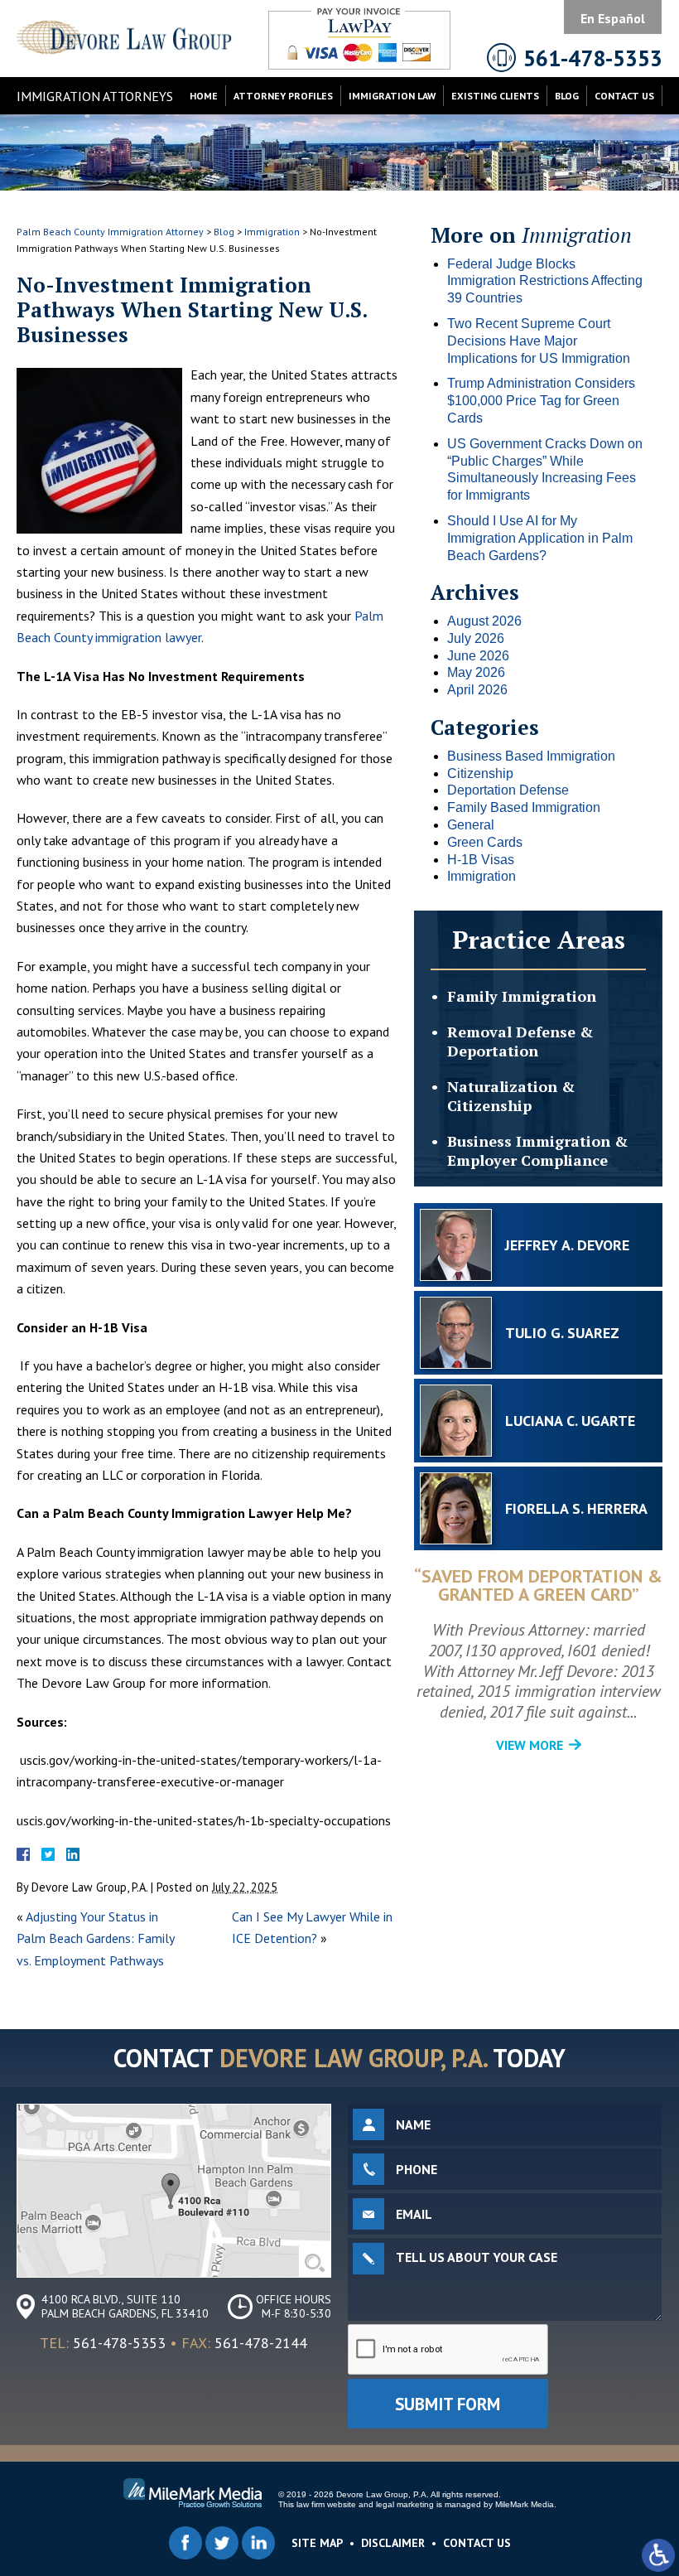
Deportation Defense (508, 790)
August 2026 (484, 621)
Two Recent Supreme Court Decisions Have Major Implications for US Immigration (539, 341)
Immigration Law (392, 96)
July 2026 (476, 638)
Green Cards (485, 842)
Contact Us (624, 96)
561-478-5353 (119, 2343)
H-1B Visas (481, 860)
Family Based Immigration (524, 807)
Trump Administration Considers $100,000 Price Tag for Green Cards (541, 401)
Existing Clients (495, 96)
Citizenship (480, 773)
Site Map (317, 2543)
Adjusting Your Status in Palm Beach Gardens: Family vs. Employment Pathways (95, 1938)
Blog (567, 96)
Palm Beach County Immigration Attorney (110, 232)
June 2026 (478, 656)
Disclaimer (393, 2543)
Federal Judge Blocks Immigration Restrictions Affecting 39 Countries (545, 281)
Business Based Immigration (531, 756)
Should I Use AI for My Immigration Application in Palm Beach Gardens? (540, 538)
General (471, 825)
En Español (613, 18)
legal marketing (405, 2504)
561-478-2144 (261, 2343)
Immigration (272, 232)
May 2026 (476, 672)
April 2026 (477, 690)
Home (204, 96)
